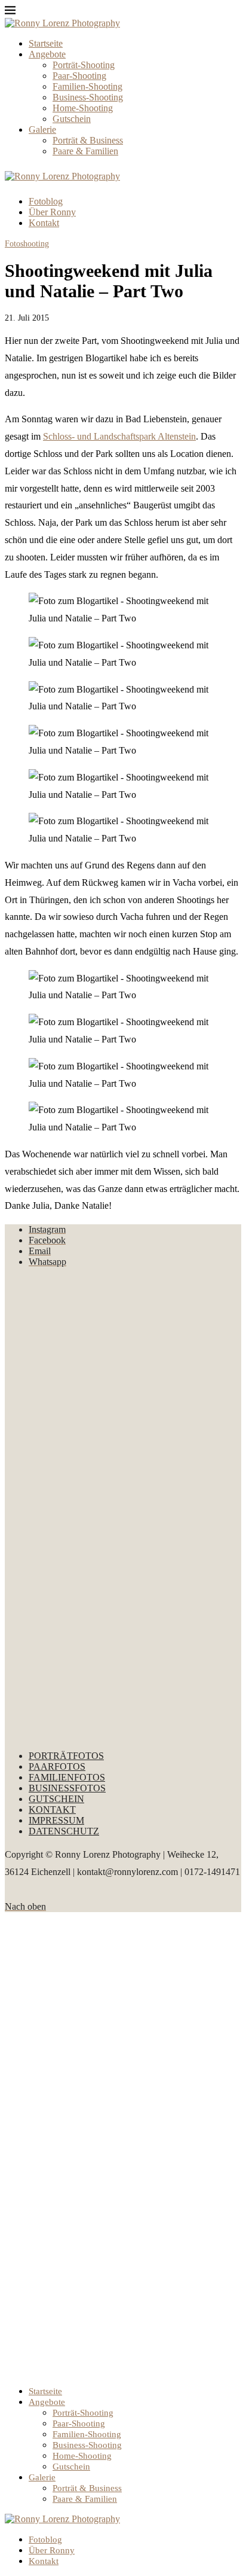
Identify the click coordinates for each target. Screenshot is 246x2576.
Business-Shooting (88, 97)
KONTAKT (52, 1810)
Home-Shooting (83, 108)
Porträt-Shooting (84, 65)
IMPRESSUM (56, 1820)
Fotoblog (46, 201)
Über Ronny (52, 212)
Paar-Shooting (79, 76)
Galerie (42, 129)
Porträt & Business (88, 140)
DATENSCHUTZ (64, 1831)
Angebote (47, 54)
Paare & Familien (85, 151)
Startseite (46, 43)
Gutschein (72, 119)
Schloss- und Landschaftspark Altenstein (119, 436)
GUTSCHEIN (56, 1799)
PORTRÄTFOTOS (66, 1756)
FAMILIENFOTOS (67, 1777)
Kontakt (44, 223)
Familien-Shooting (87, 86)
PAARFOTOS (57, 1766)
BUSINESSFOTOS (67, 1788)
